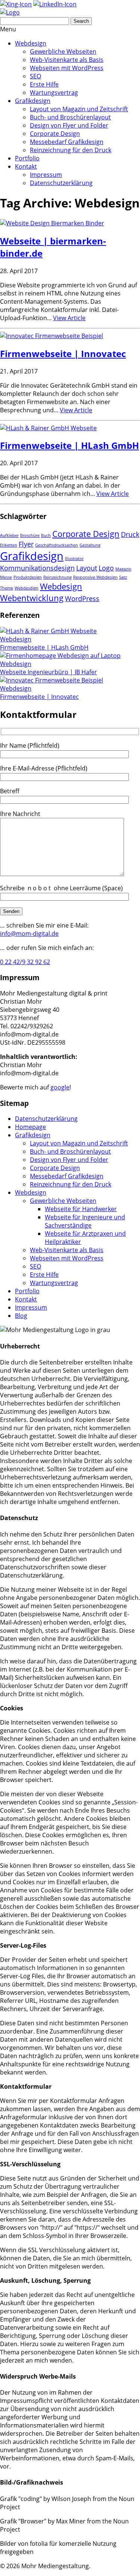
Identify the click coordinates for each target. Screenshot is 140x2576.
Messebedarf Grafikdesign (67, 142)
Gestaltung (90, 545)
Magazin (123, 569)
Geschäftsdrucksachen (57, 545)
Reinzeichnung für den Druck (71, 150)
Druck (130, 534)
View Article (69, 318)
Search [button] (81, 21)
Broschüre (30, 535)
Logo (106, 568)
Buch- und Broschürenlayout (70, 117)
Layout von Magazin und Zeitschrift (79, 109)
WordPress (82, 598)
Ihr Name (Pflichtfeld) (30, 745)
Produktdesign (28, 577)
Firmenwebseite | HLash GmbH (69, 445)
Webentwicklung (32, 598)
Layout (87, 568)
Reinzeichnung (57, 577)
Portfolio (27, 158)
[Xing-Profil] (16, 4)
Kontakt (26, 166)
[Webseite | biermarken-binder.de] (52, 223)
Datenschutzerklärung (61, 183)
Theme (7, 588)
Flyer (26, 544)
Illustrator (74, 559)
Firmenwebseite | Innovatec (63, 354)
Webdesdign (27, 588)
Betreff (10, 791)
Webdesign (31, 43)
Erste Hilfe (44, 84)
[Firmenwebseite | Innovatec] (52, 336)
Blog (21, 1316)
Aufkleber (9, 535)
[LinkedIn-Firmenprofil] (55, 4)
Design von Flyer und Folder (69, 125)
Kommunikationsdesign (37, 568)
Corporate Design (55, 134)
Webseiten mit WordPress (67, 68)
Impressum (46, 175)
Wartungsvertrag (54, 93)
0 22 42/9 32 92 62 (25, 962)
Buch (46, 535)
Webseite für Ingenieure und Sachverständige (85, 1221)
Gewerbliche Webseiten (63, 51)
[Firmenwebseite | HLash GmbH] (48, 428)
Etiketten (9, 545)
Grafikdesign (33, 101)
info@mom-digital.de (29, 934)
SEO (35, 76)
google (60, 1087)
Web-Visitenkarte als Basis (67, 60)
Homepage (30, 1127)
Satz (123, 577)
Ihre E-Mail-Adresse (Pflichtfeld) (44, 768)
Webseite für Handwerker (81, 1209)
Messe (6, 577)
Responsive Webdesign (95, 577)
